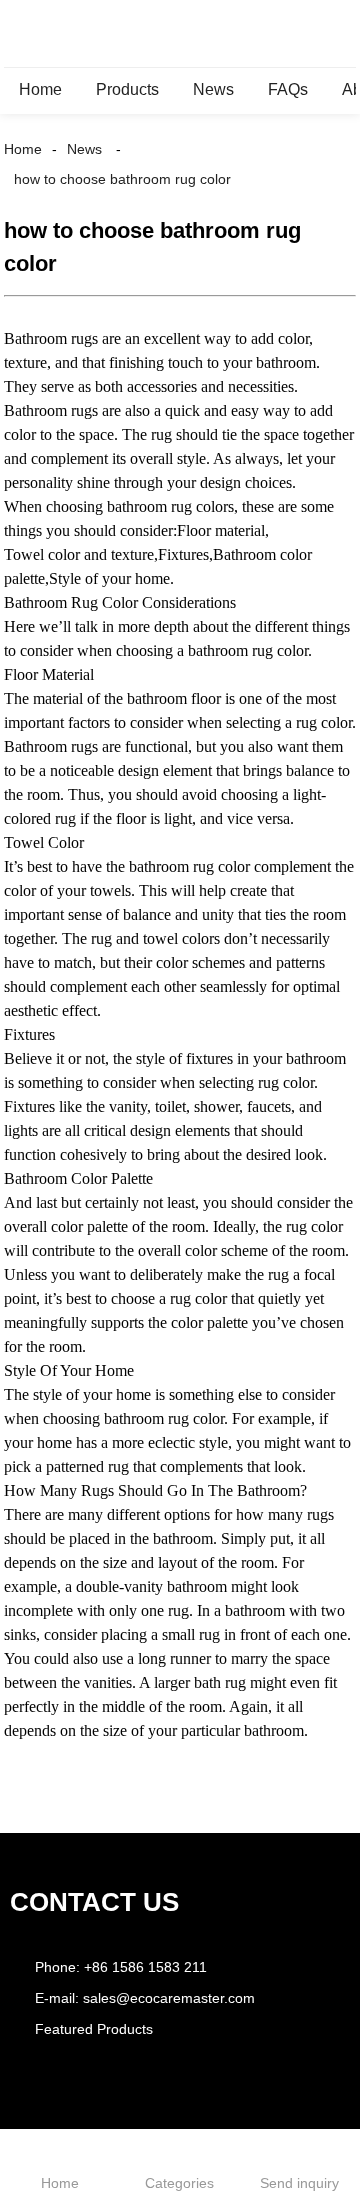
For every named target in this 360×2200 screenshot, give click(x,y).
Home (40, 89)
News (213, 89)
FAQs (288, 89)
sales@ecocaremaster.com (169, 1998)
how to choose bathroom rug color (122, 179)
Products (127, 89)
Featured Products (94, 2029)
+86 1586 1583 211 (145, 1967)
